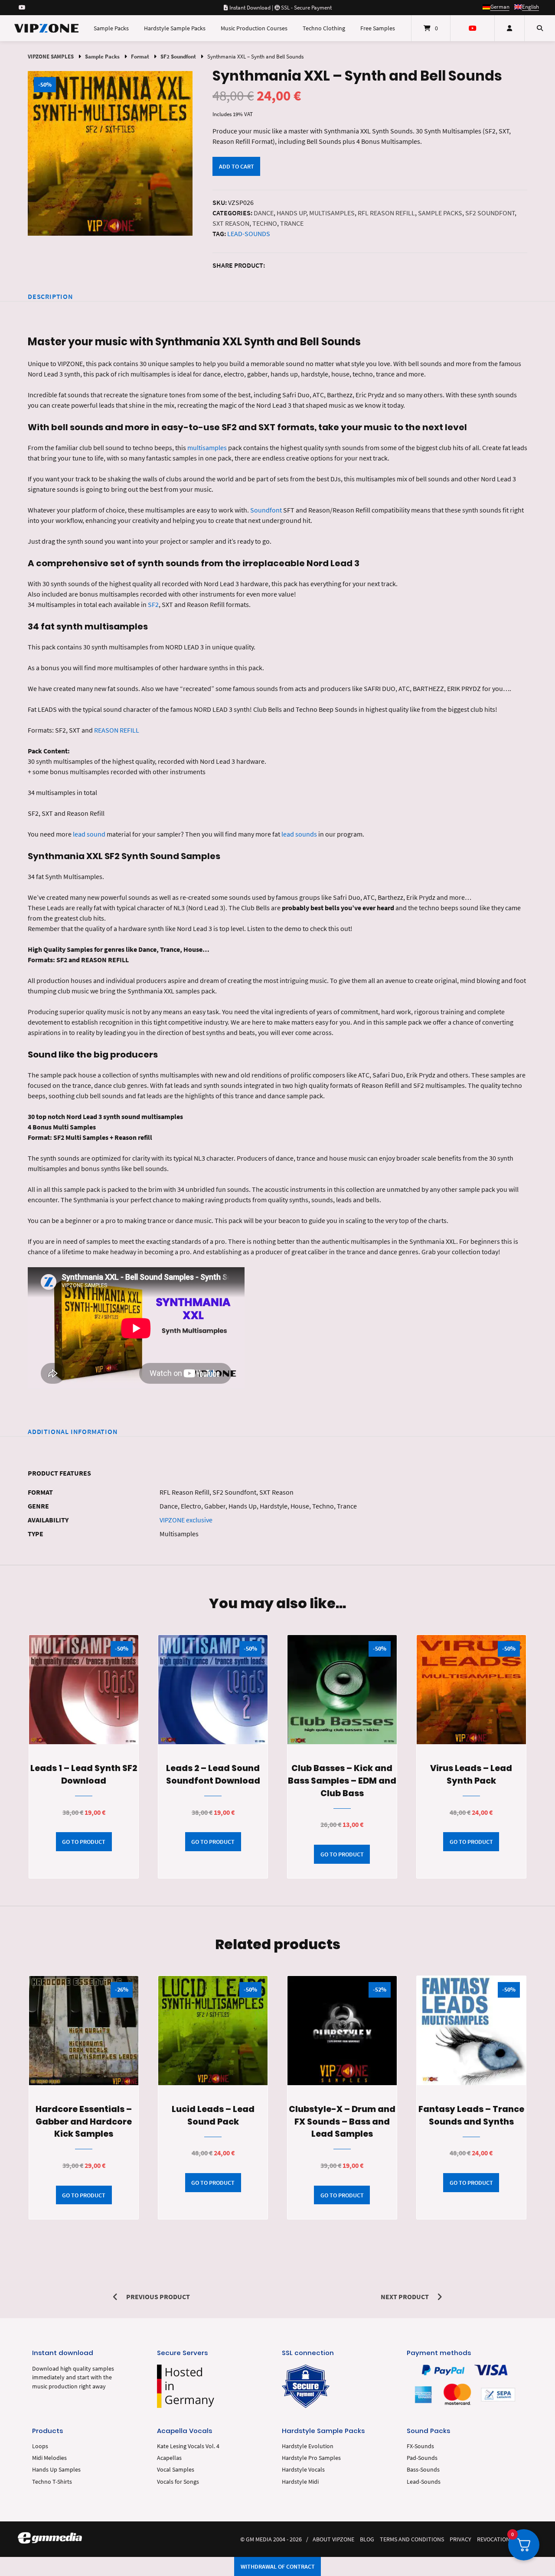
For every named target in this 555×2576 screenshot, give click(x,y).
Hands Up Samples (56, 2470)
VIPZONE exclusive (186, 1520)
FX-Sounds (420, 2446)
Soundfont (266, 510)
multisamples (207, 448)
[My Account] (509, 28)
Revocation (493, 2539)
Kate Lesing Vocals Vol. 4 (188, 2446)
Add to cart (237, 166)
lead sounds (299, 834)
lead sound (89, 834)
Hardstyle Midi (300, 2482)
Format (140, 56)
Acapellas (169, 2458)
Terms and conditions (412, 2539)
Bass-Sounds (423, 2470)
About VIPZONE (333, 2539)
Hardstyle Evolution (308, 2446)
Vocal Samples (176, 2470)
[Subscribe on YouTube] (22, 7)
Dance (264, 213)
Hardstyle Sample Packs (175, 28)
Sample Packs (111, 28)
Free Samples (378, 28)
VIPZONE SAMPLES (51, 56)
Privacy (460, 2539)
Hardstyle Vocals (303, 2470)
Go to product (84, 1842)
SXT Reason (231, 223)
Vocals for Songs (178, 2482)
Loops (40, 2446)
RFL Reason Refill (386, 213)
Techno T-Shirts (52, 2482)
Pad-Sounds (422, 2458)
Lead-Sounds (249, 234)
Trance (292, 223)
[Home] (46, 28)
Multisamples (332, 213)
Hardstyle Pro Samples (311, 2458)
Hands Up (291, 213)
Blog (367, 2539)
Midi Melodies (49, 2458)
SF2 (153, 604)
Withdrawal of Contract (278, 2566)
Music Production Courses (254, 28)
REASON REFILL (117, 730)
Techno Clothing (324, 28)
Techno (265, 223)
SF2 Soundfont (178, 56)
